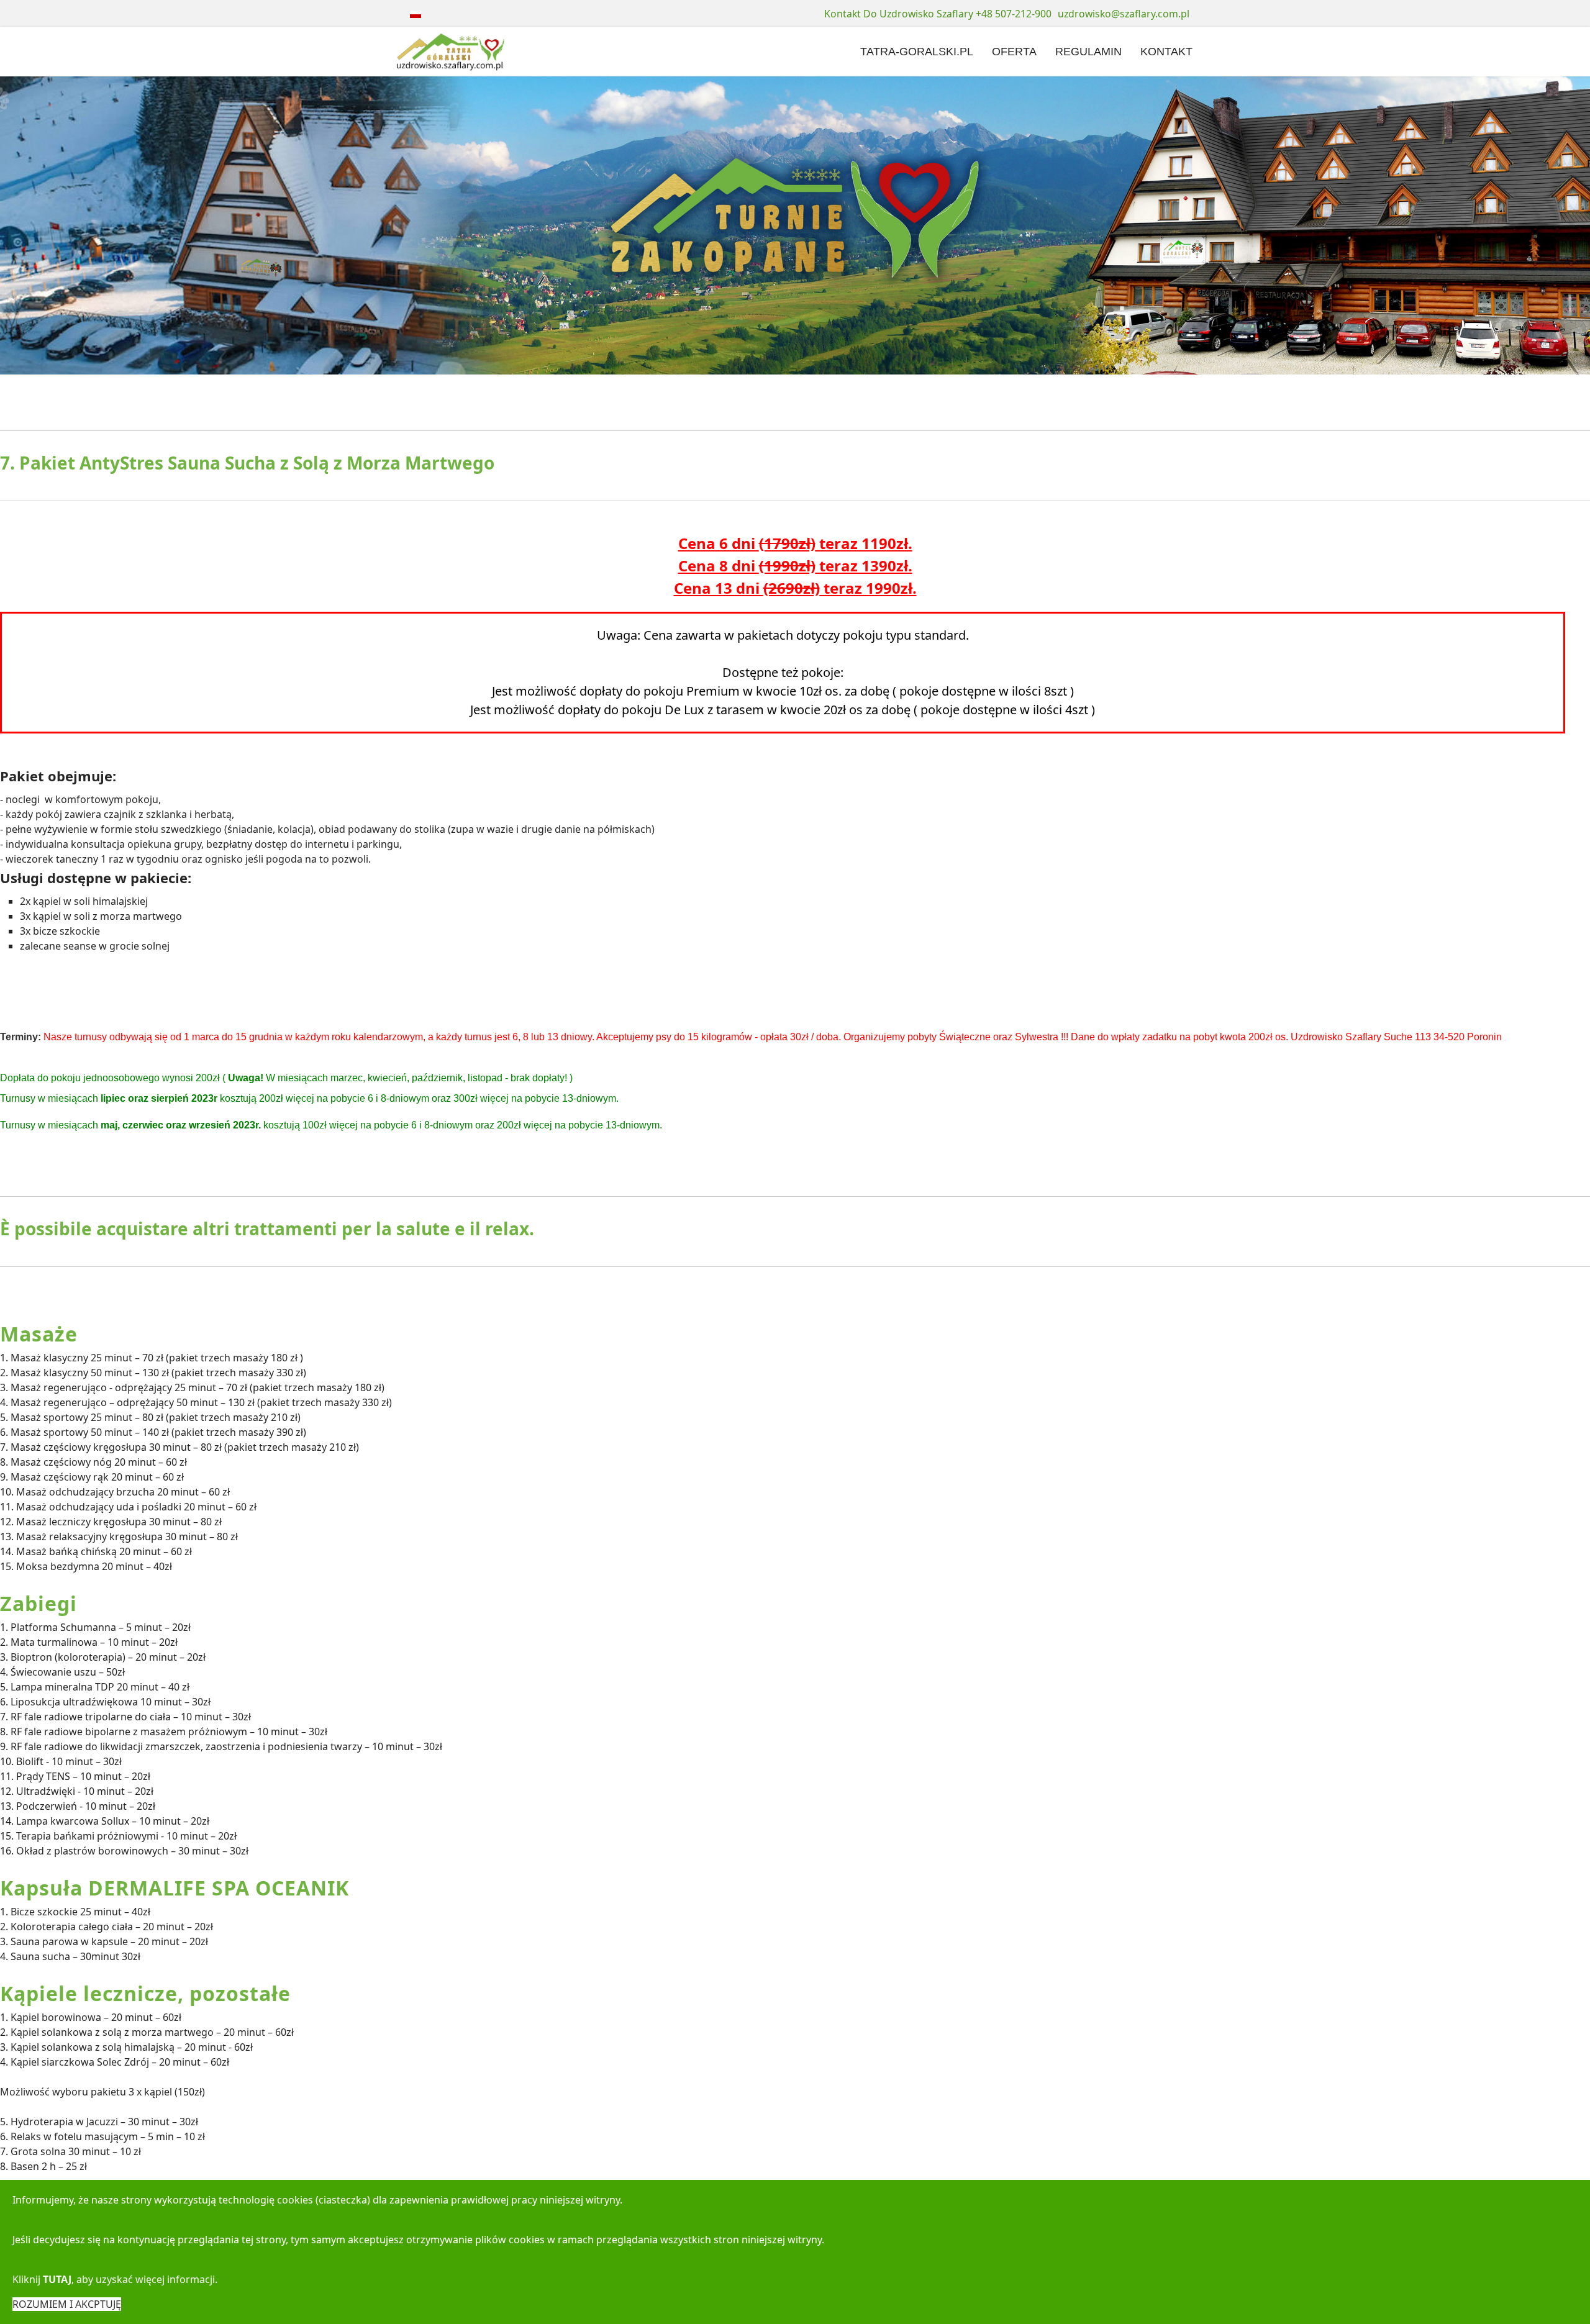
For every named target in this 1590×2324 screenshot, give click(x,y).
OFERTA (1014, 52)
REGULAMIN (1088, 52)
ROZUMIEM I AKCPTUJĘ (67, 2304)
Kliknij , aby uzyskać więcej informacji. (115, 2279)
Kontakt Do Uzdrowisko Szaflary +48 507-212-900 (938, 14)
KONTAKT (1166, 52)
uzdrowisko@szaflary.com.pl (1124, 14)
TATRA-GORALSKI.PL (917, 52)
